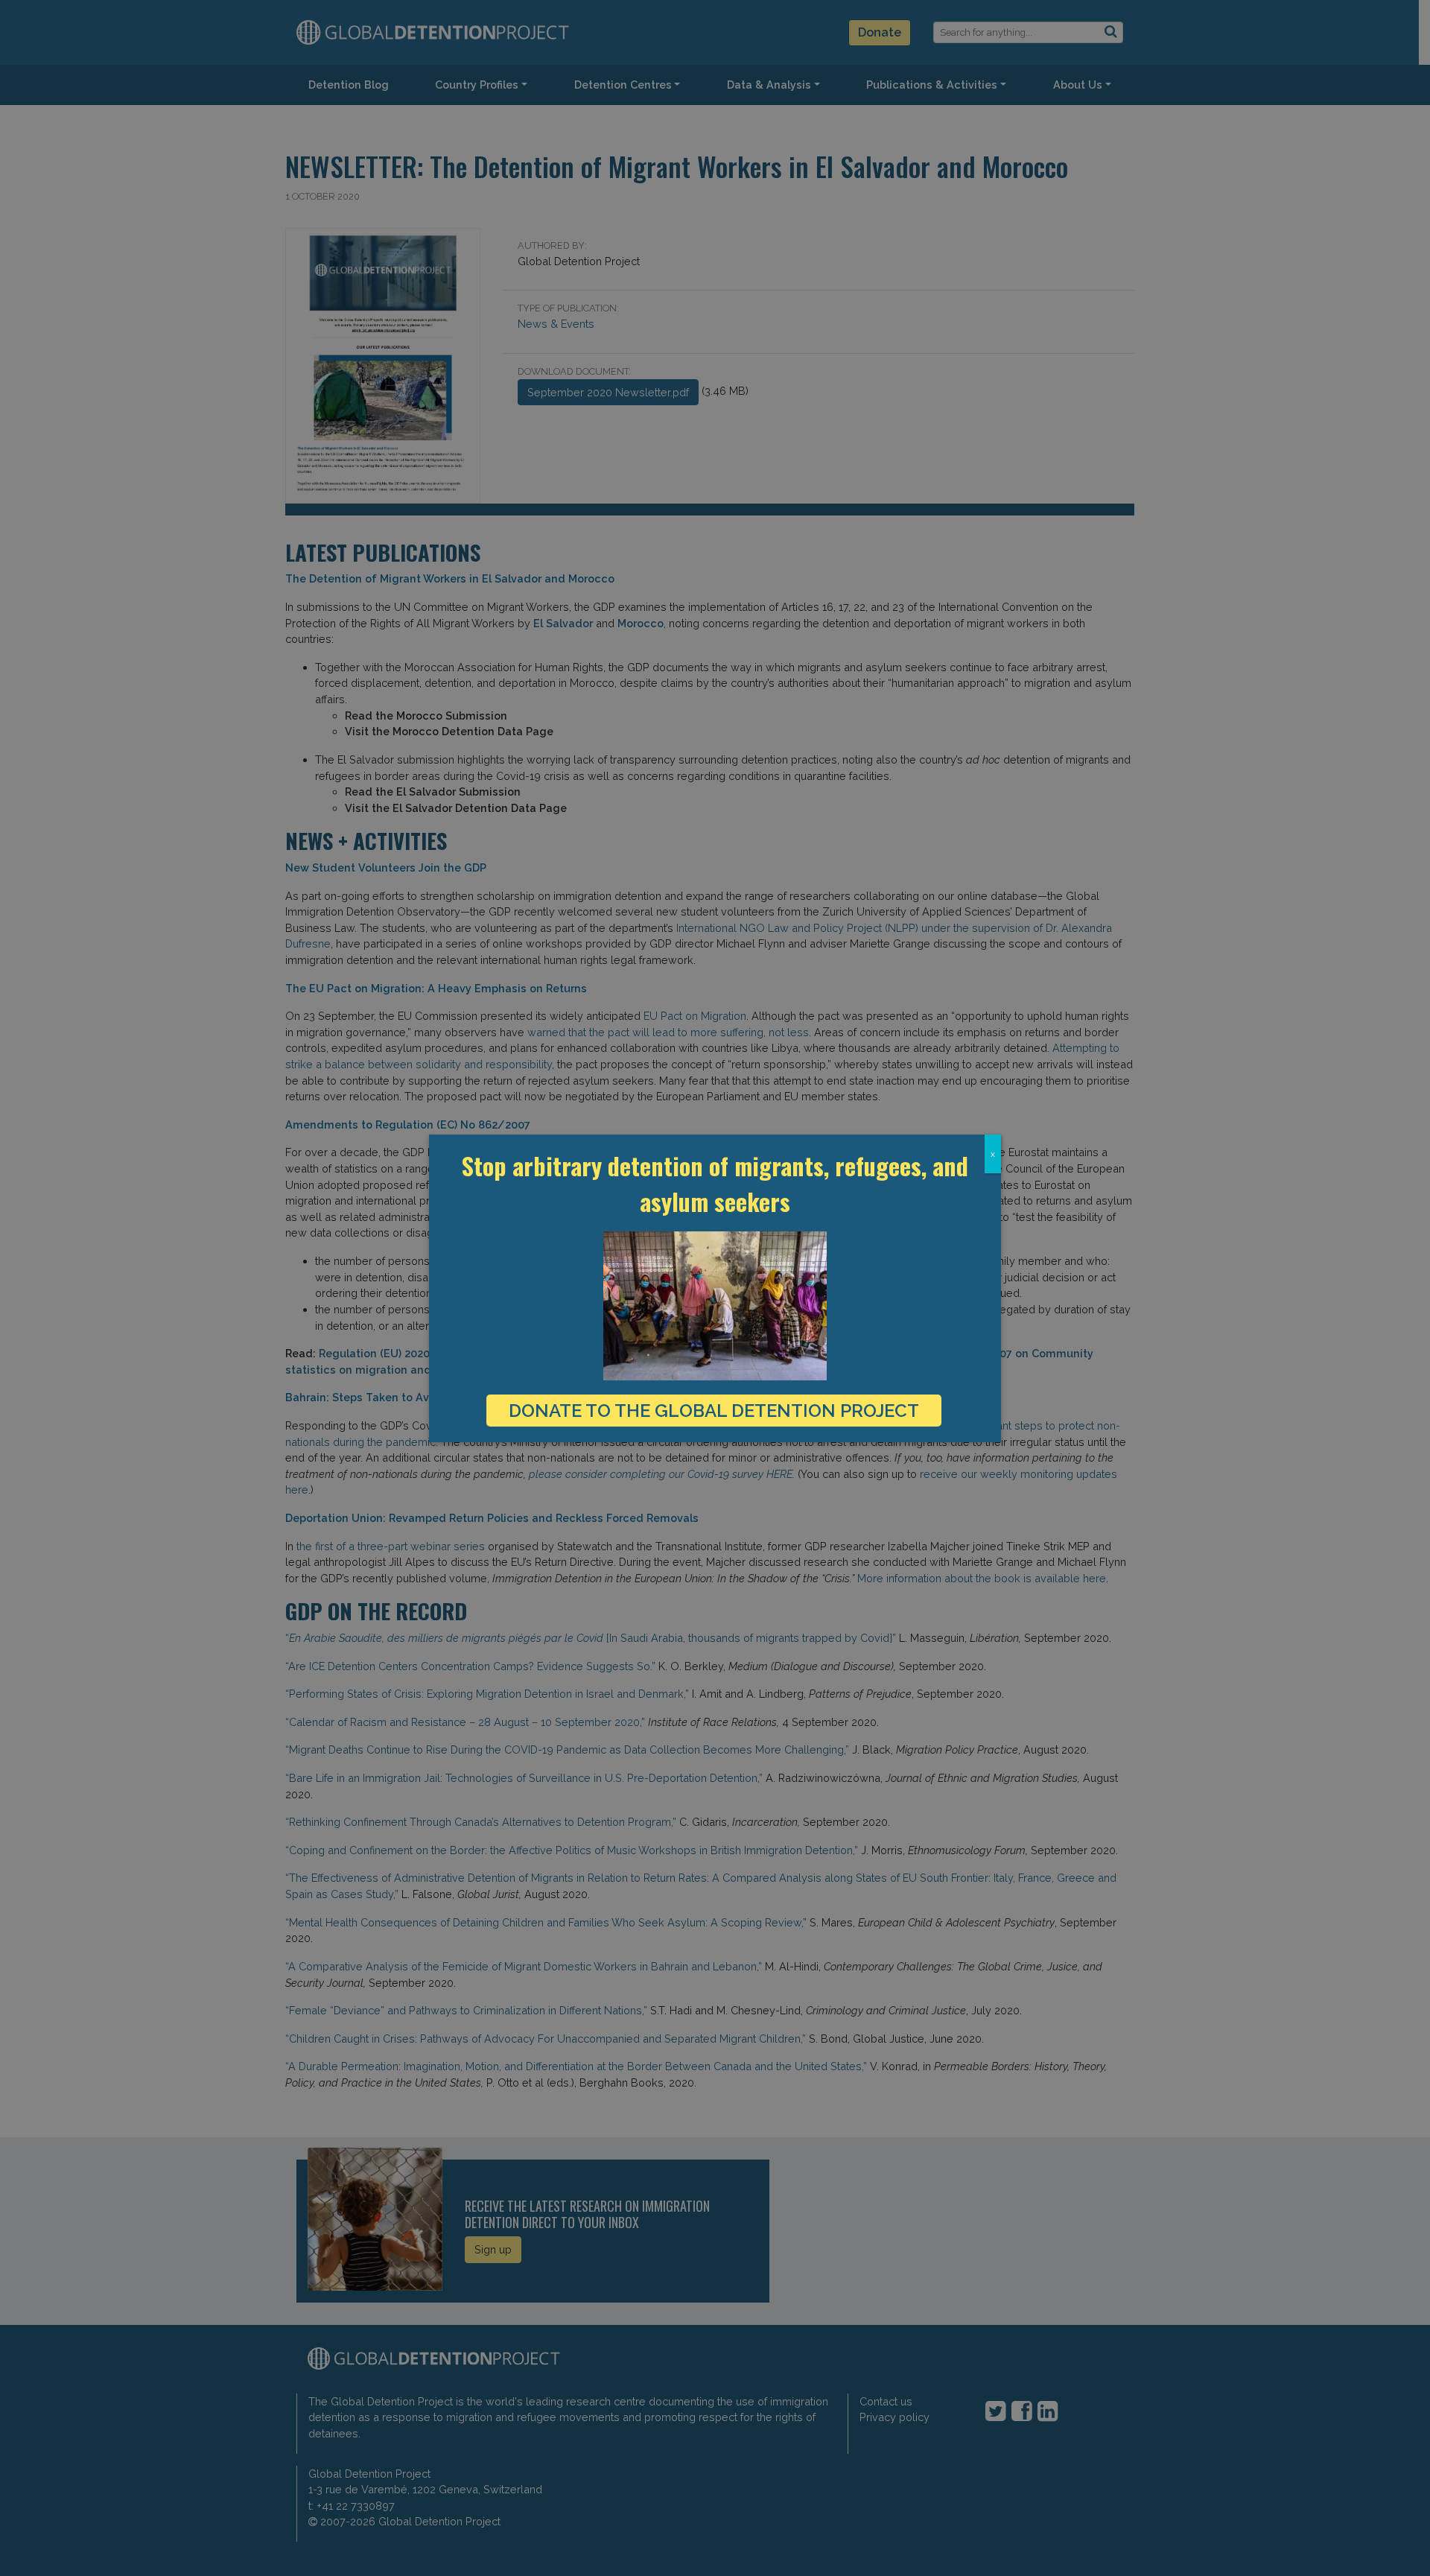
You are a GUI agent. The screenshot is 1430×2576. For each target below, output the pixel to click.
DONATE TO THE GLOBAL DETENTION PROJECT (714, 1411)
